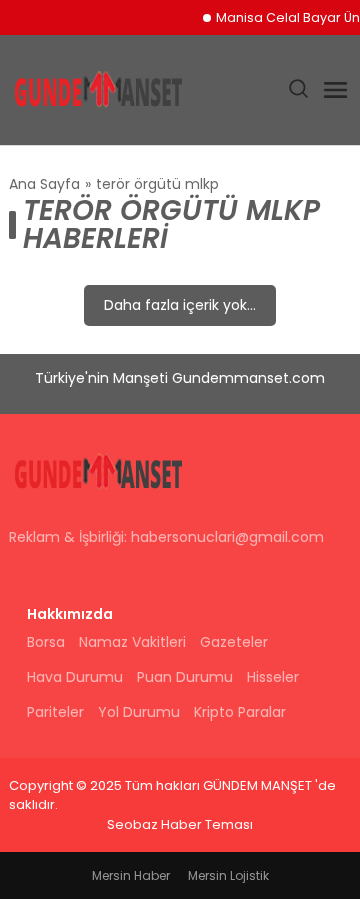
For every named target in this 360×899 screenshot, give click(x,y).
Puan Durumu (185, 677)
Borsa (46, 642)
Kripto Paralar (240, 712)
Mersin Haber (131, 875)
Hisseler (273, 677)
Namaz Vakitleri (132, 642)
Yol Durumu (139, 712)
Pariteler (55, 712)
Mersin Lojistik (228, 875)
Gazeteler (234, 642)
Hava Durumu (75, 677)
